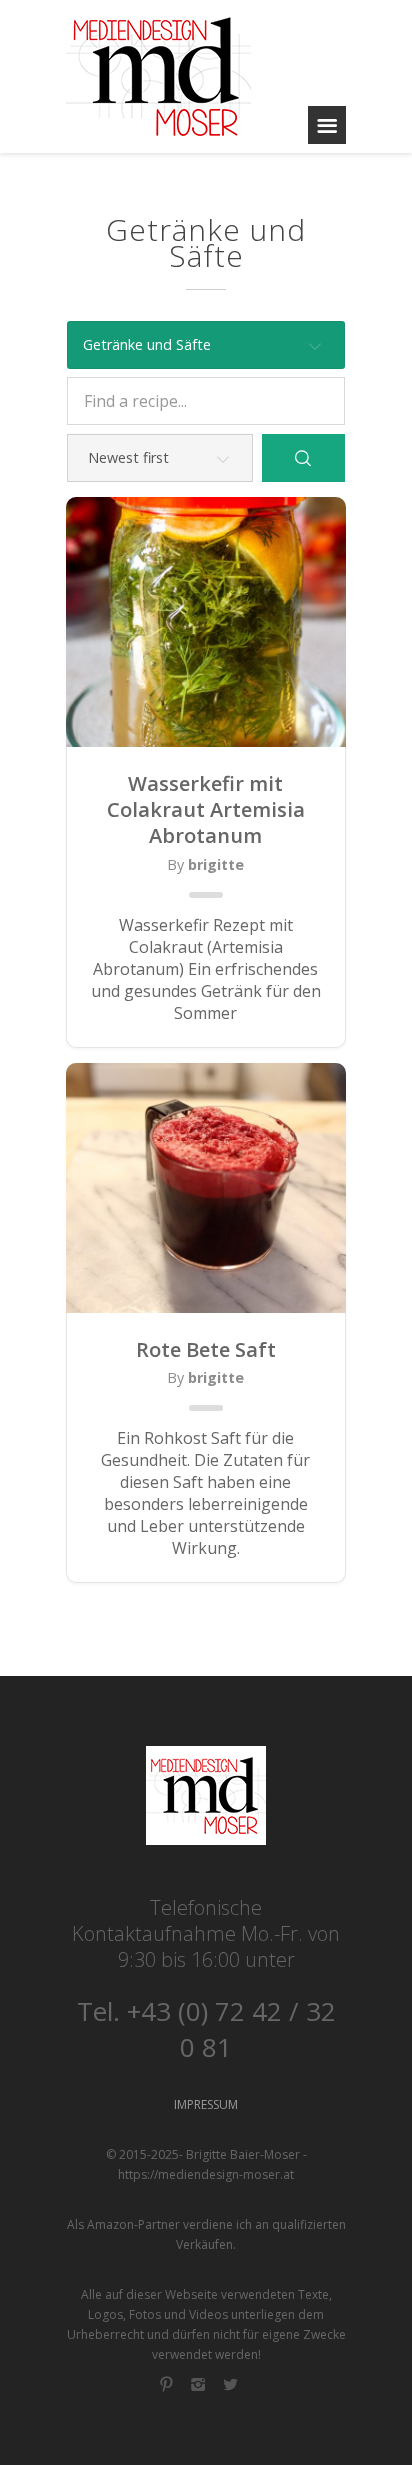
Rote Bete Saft (206, 1350)
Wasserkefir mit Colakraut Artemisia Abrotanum (206, 810)
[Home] (158, 76)
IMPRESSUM (206, 2104)
